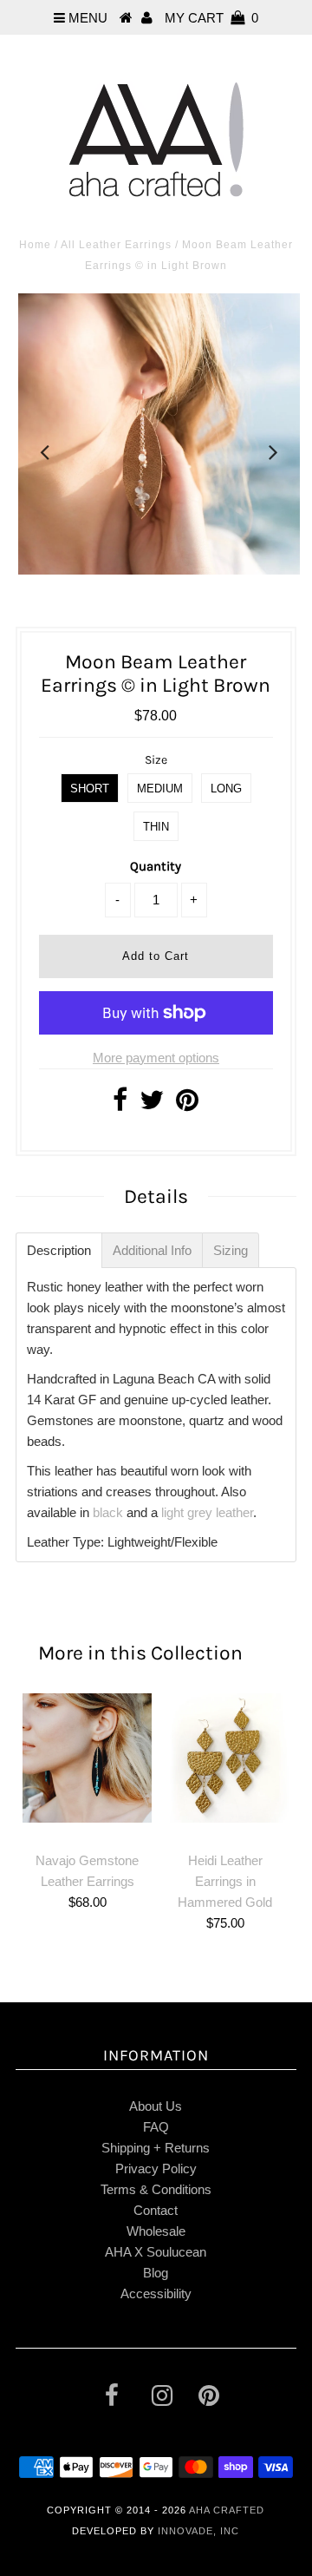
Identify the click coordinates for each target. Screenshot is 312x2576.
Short (90, 789)
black (108, 1512)
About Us (156, 2106)
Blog (156, 2273)
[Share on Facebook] (120, 1104)
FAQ (156, 2127)
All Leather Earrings (116, 245)
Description (59, 1250)
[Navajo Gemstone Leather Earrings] (87, 1758)
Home (35, 245)
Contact (156, 2210)
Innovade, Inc (198, 2531)
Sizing (231, 1250)
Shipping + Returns (156, 2148)
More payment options (156, 1058)
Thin (156, 827)
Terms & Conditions (156, 2189)
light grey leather (207, 1512)
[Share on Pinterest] (187, 1104)
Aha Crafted (227, 2510)
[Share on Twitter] (152, 1104)
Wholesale (156, 2231)
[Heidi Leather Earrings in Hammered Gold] (225, 1758)
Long (226, 789)
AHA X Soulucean (156, 2252)
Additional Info (152, 1250)
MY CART (211, 18)
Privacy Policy (156, 2169)
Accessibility (156, 2293)
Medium (160, 789)
